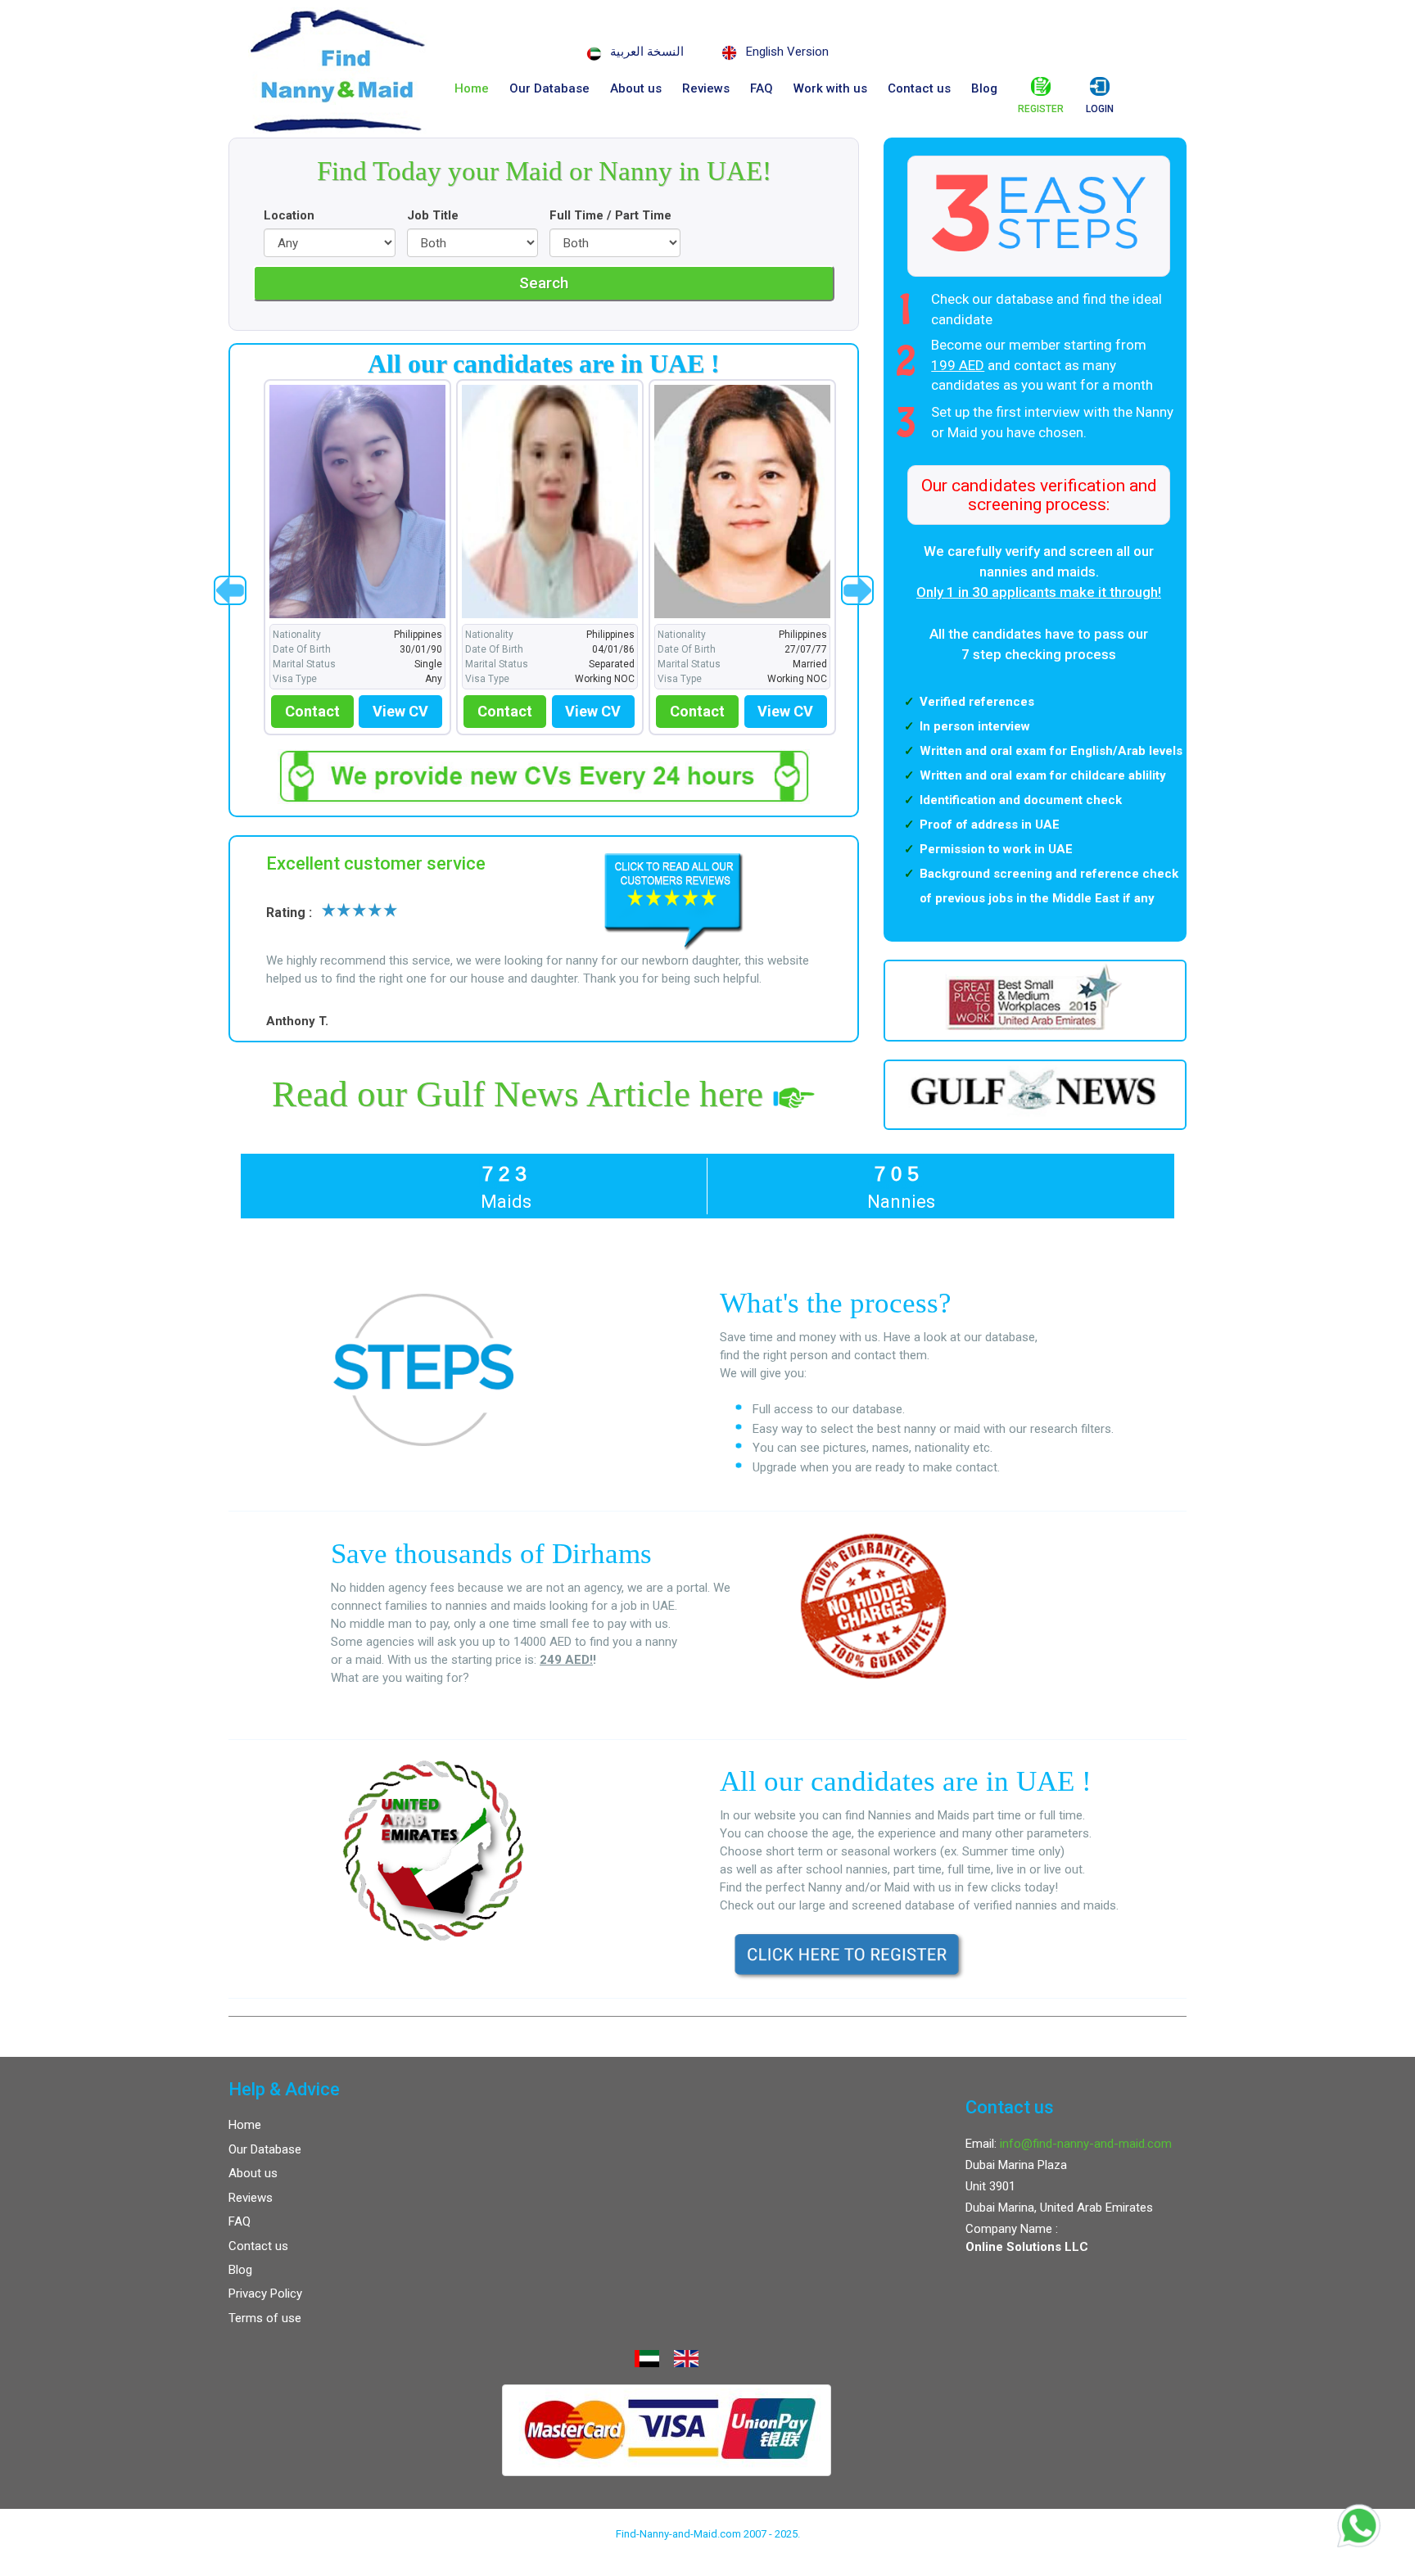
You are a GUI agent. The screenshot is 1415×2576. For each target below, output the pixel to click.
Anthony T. (297, 1021)
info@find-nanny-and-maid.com (1086, 2144)
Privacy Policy (265, 2294)
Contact (308, 711)
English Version (787, 52)
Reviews (706, 88)
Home (472, 88)
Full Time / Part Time (610, 215)
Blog (984, 88)
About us (636, 88)
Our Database (549, 88)
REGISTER (1041, 109)
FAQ (762, 88)
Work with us (830, 88)
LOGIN (1100, 109)
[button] (230, 590)
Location (289, 215)
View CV (396, 711)
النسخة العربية (647, 52)
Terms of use (265, 2318)
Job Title (433, 215)
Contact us (919, 88)
